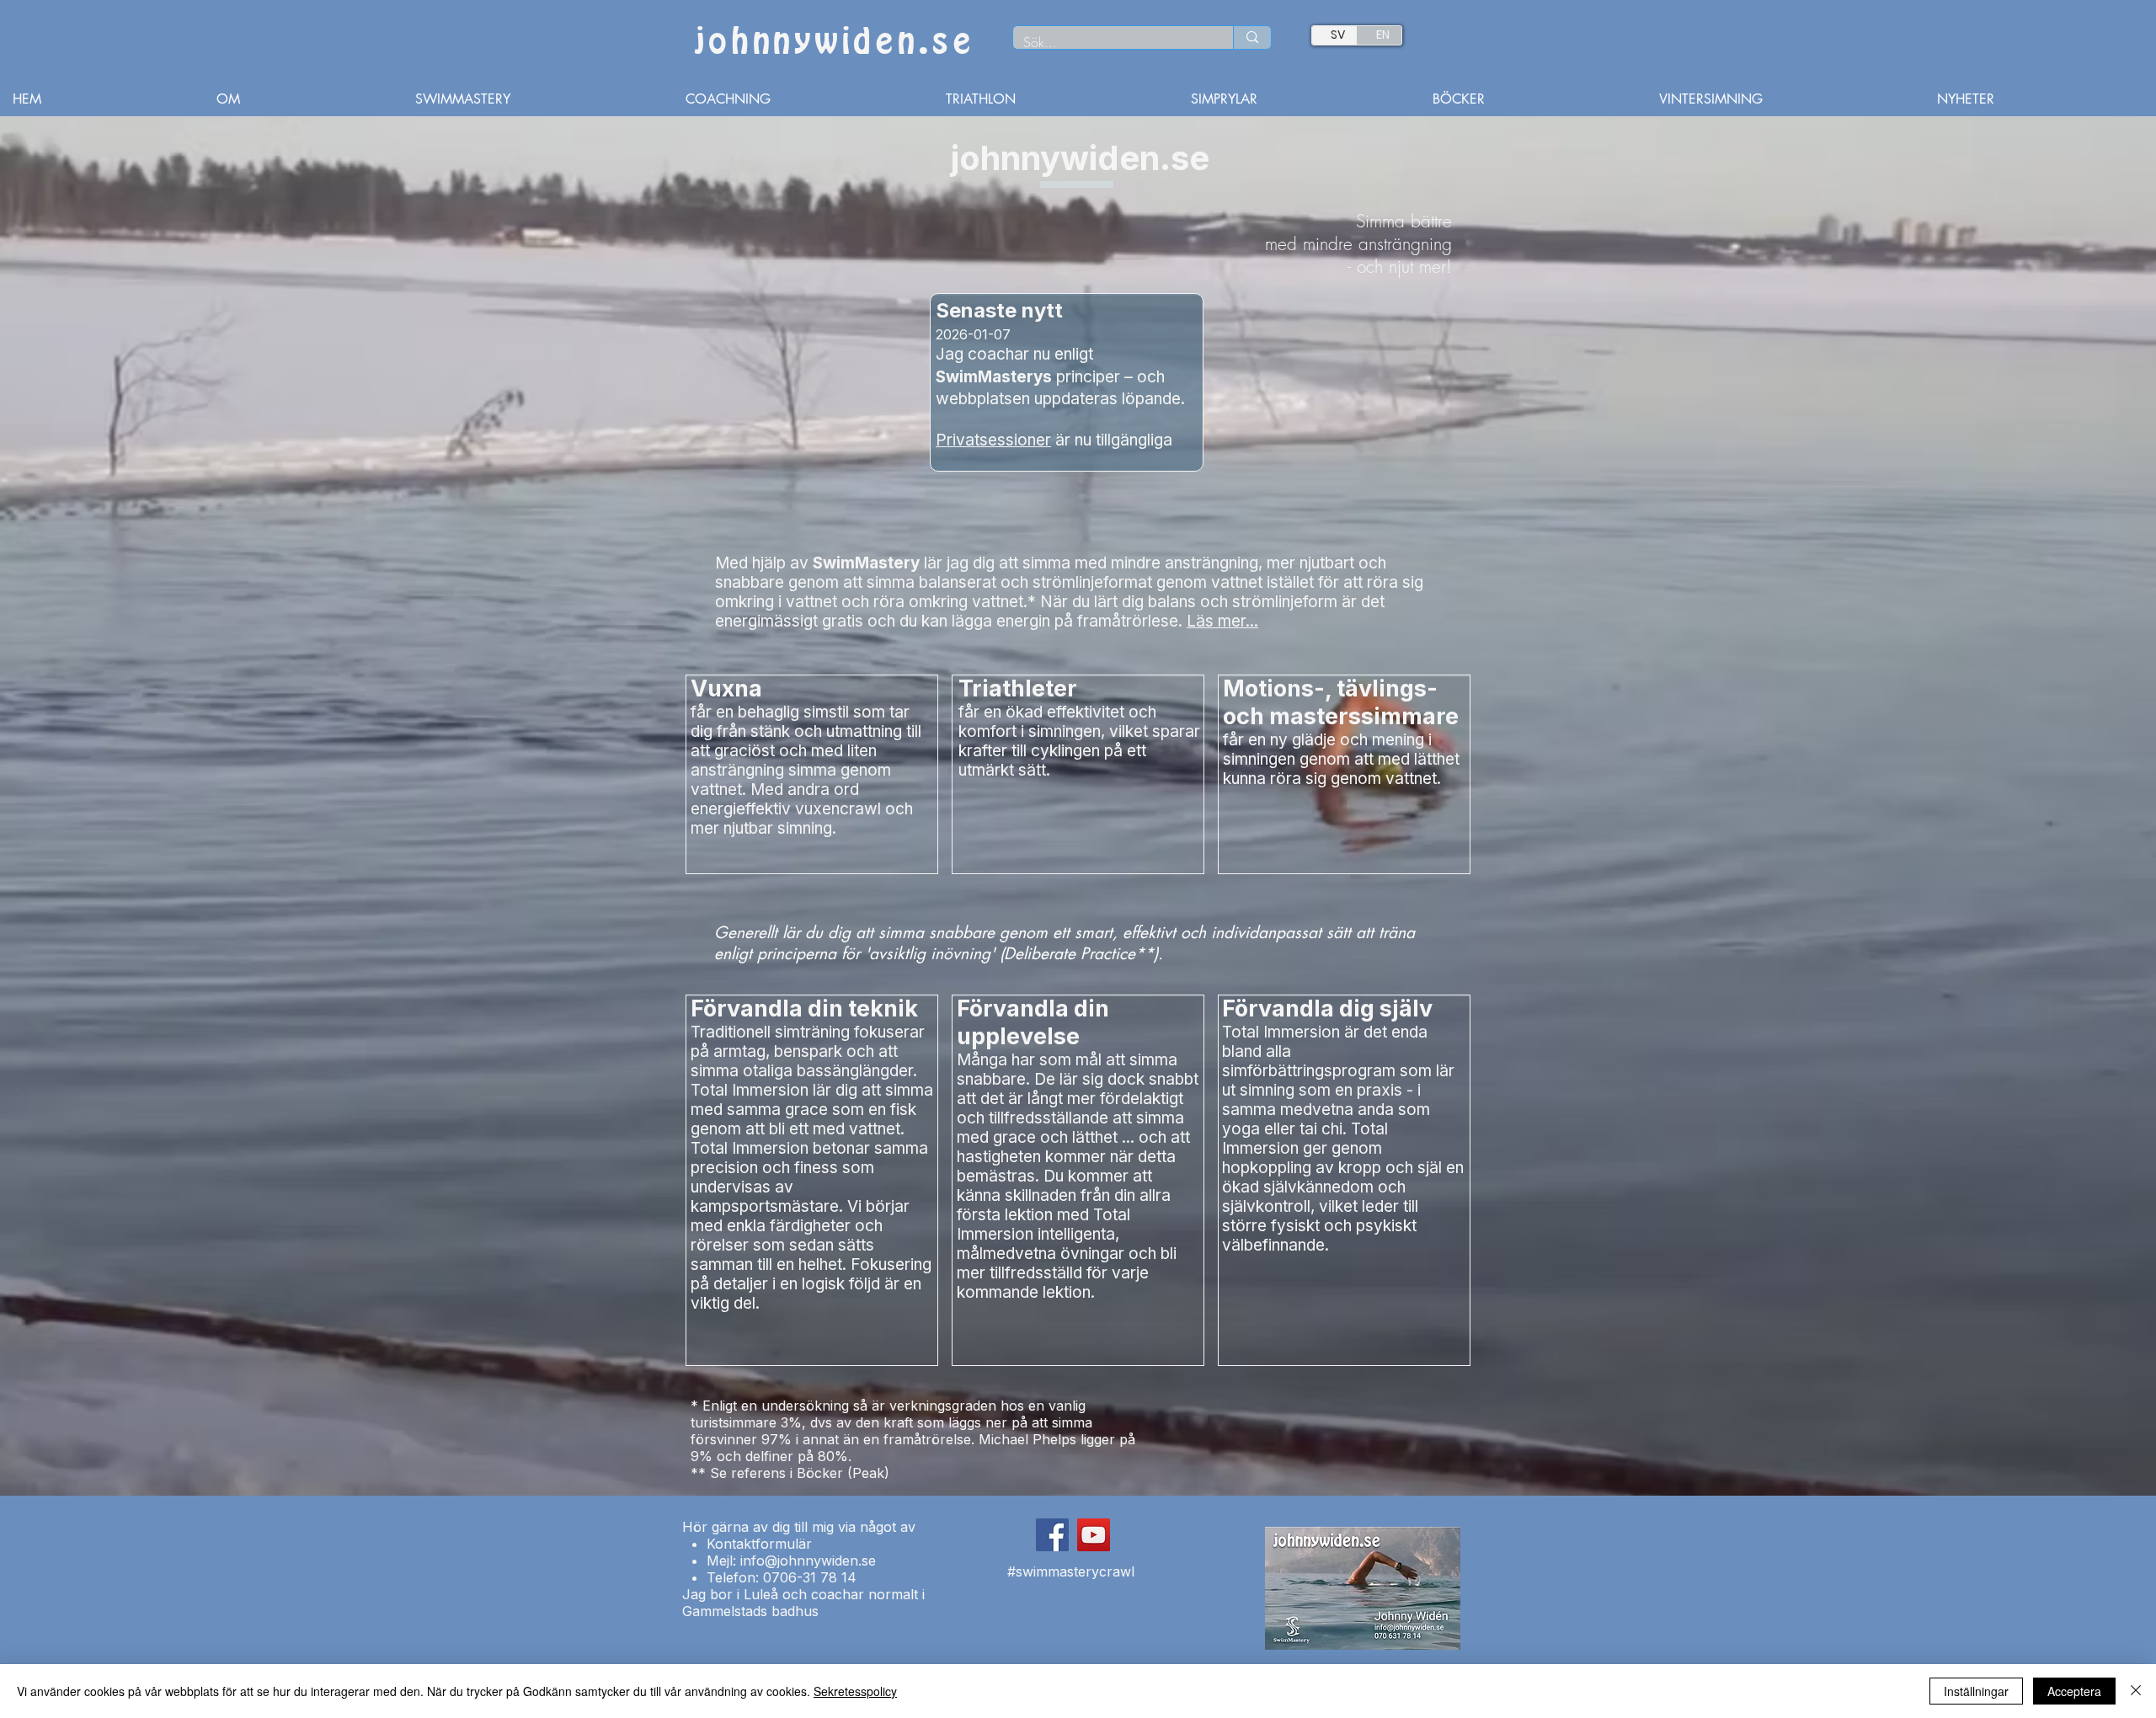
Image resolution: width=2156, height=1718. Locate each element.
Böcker (820, 1473)
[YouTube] (1094, 1535)
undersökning (805, 1406)
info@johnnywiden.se (808, 1561)
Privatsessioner (993, 440)
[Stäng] (2136, 1691)
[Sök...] (1252, 37)
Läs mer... (1222, 621)
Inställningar (1976, 1691)
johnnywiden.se (834, 42)
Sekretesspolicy (855, 1691)
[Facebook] (1052, 1535)
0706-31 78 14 (810, 1577)
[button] (803, 99)
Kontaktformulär (759, 1544)
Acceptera (2074, 1691)
